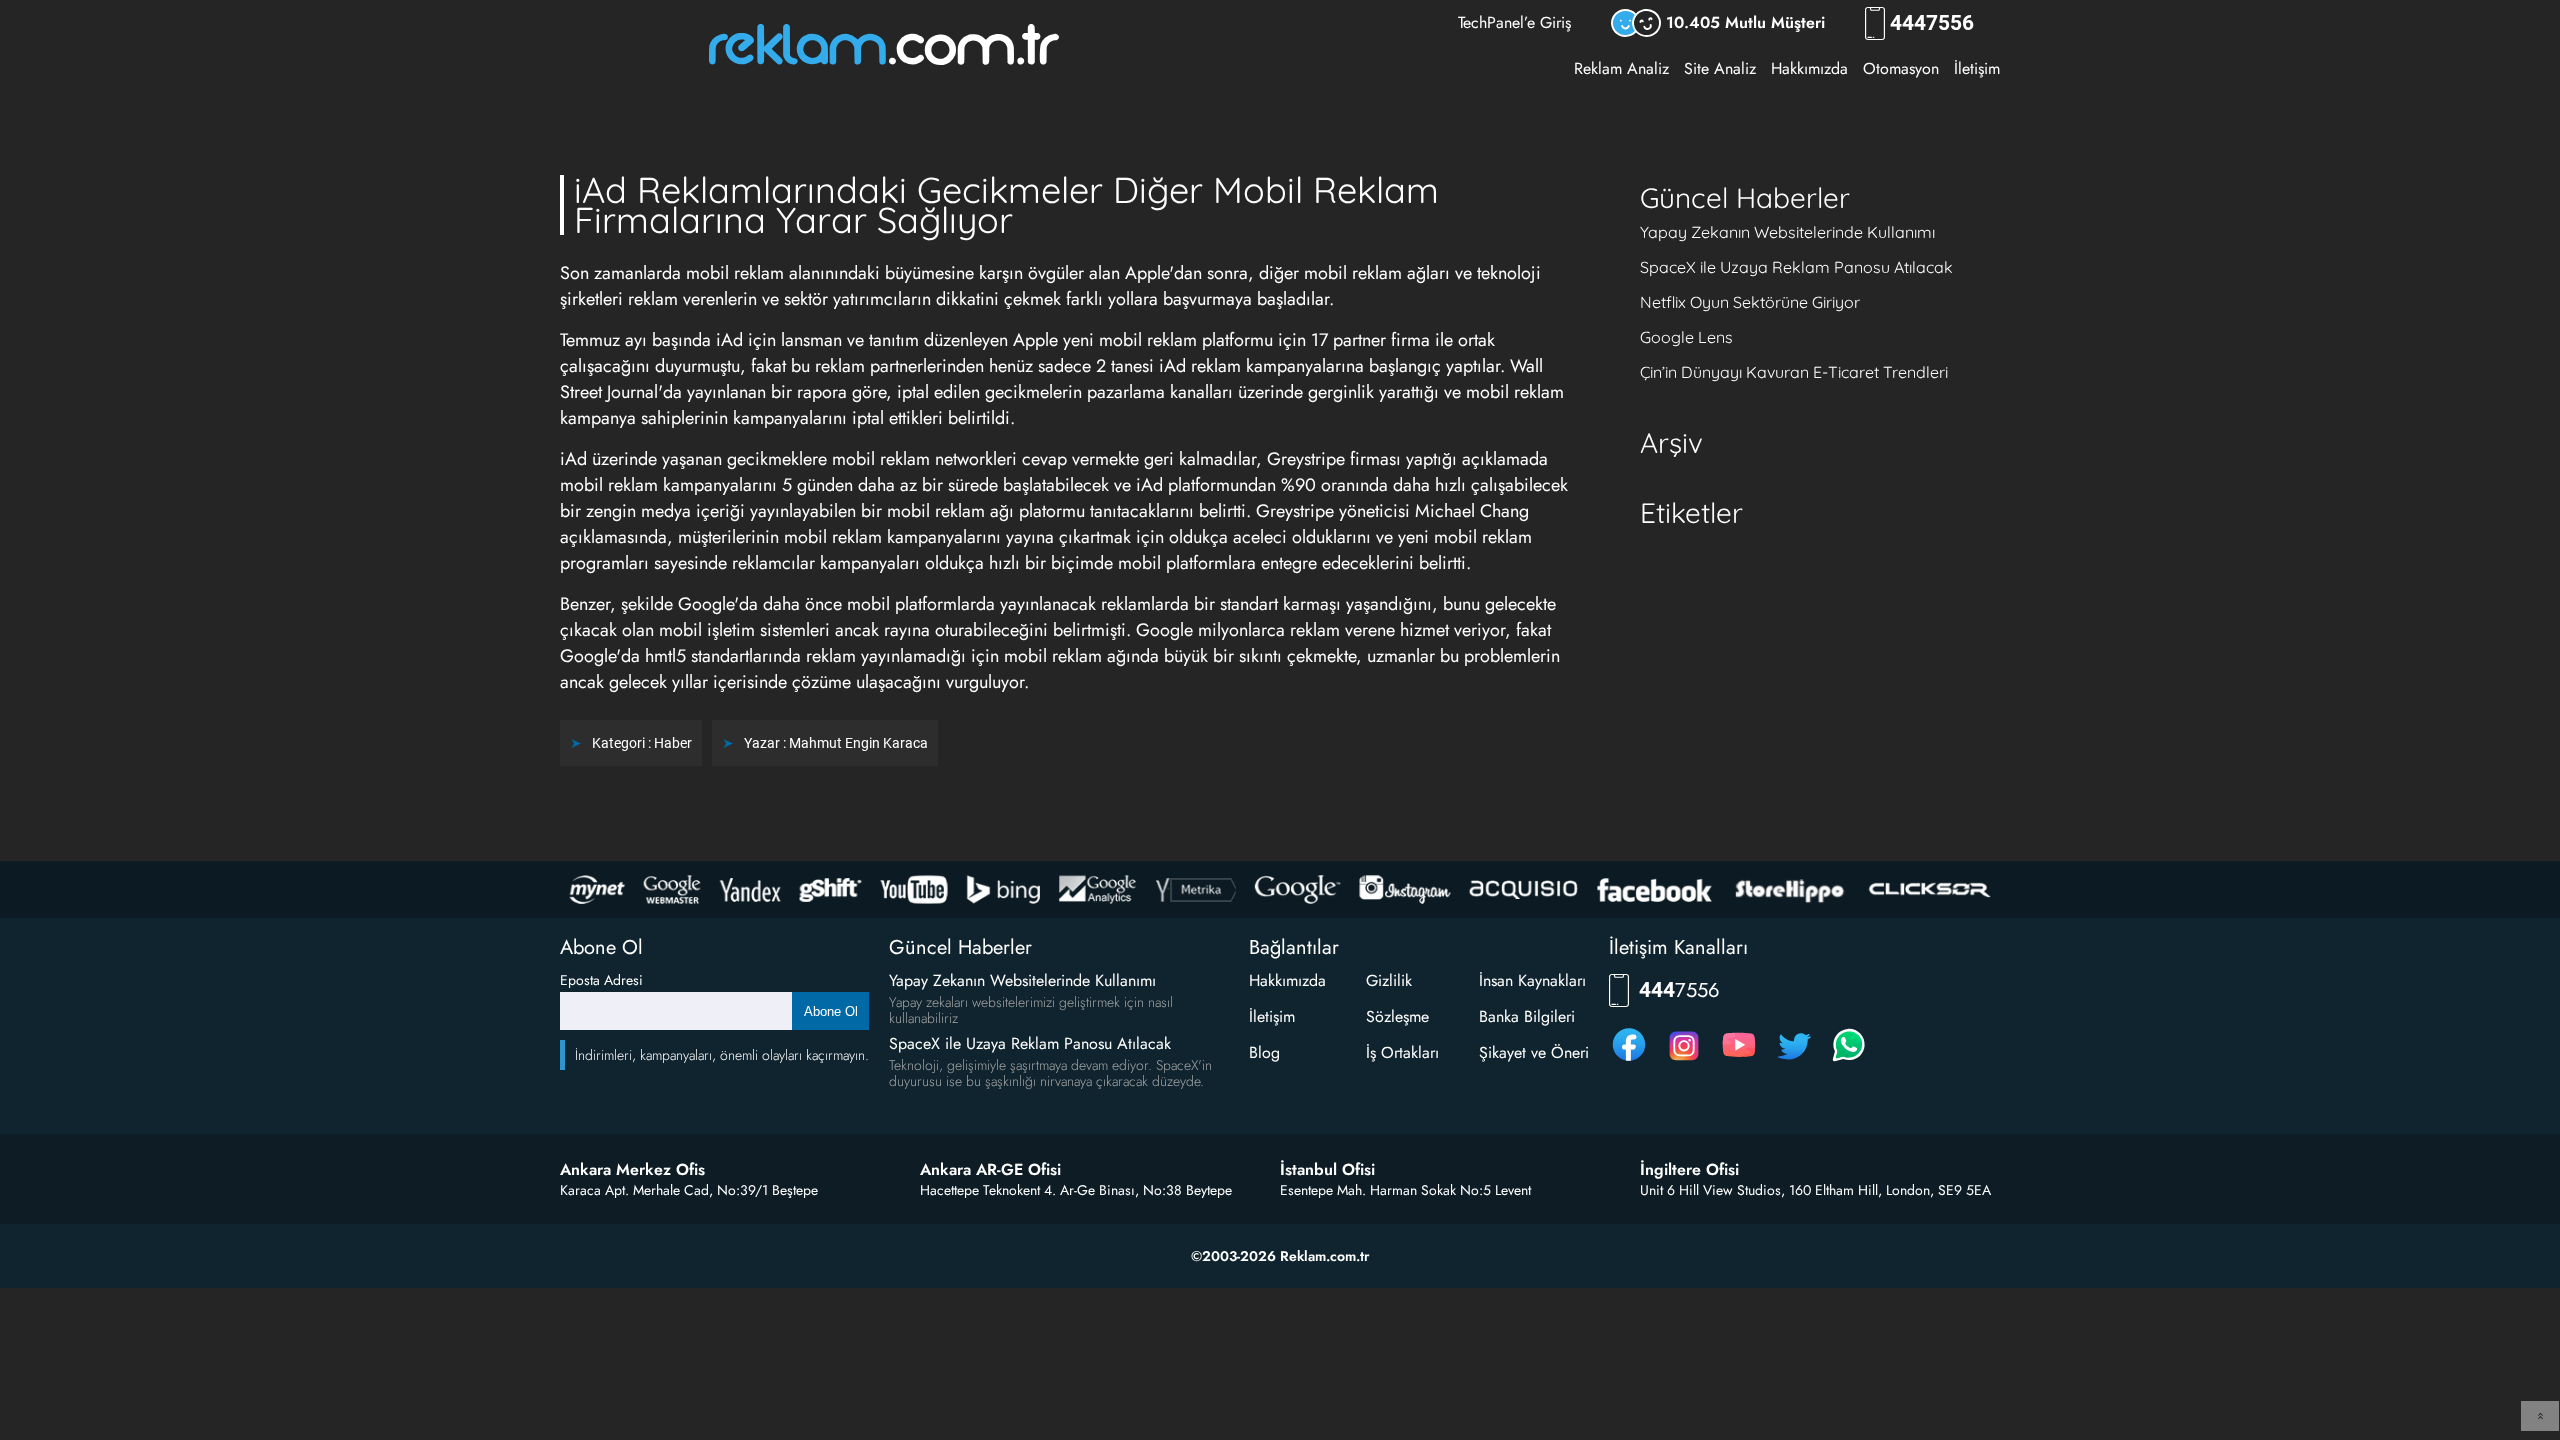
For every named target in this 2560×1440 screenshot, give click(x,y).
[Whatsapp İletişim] (1849, 1060)
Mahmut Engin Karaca (858, 743)
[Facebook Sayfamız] (1629, 1060)
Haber (673, 743)
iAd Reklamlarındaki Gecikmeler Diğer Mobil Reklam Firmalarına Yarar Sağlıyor (1006, 204)
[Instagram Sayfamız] (1684, 1060)
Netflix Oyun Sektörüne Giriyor (1750, 302)
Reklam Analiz (1621, 68)
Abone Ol (831, 1011)
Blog (1264, 1052)
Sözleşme (1397, 1016)
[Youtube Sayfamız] (1739, 1060)
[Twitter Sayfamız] (1794, 1060)
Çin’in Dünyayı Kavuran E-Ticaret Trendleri (1794, 372)
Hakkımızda (1809, 68)
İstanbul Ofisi (1327, 1170)
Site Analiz (1720, 68)
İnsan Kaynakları (1532, 980)
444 (1932, 23)
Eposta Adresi (601, 980)
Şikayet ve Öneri (1534, 1052)
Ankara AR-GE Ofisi (990, 1170)
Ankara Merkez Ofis (632, 1170)
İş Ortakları (1402, 1052)
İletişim (1977, 68)
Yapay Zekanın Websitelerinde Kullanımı (1787, 232)
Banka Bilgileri (1527, 1016)
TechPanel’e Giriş (1514, 22)
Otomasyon (1901, 68)
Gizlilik (1389, 980)
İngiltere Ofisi (1689, 1170)
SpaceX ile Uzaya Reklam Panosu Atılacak (1796, 267)
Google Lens (1686, 337)
